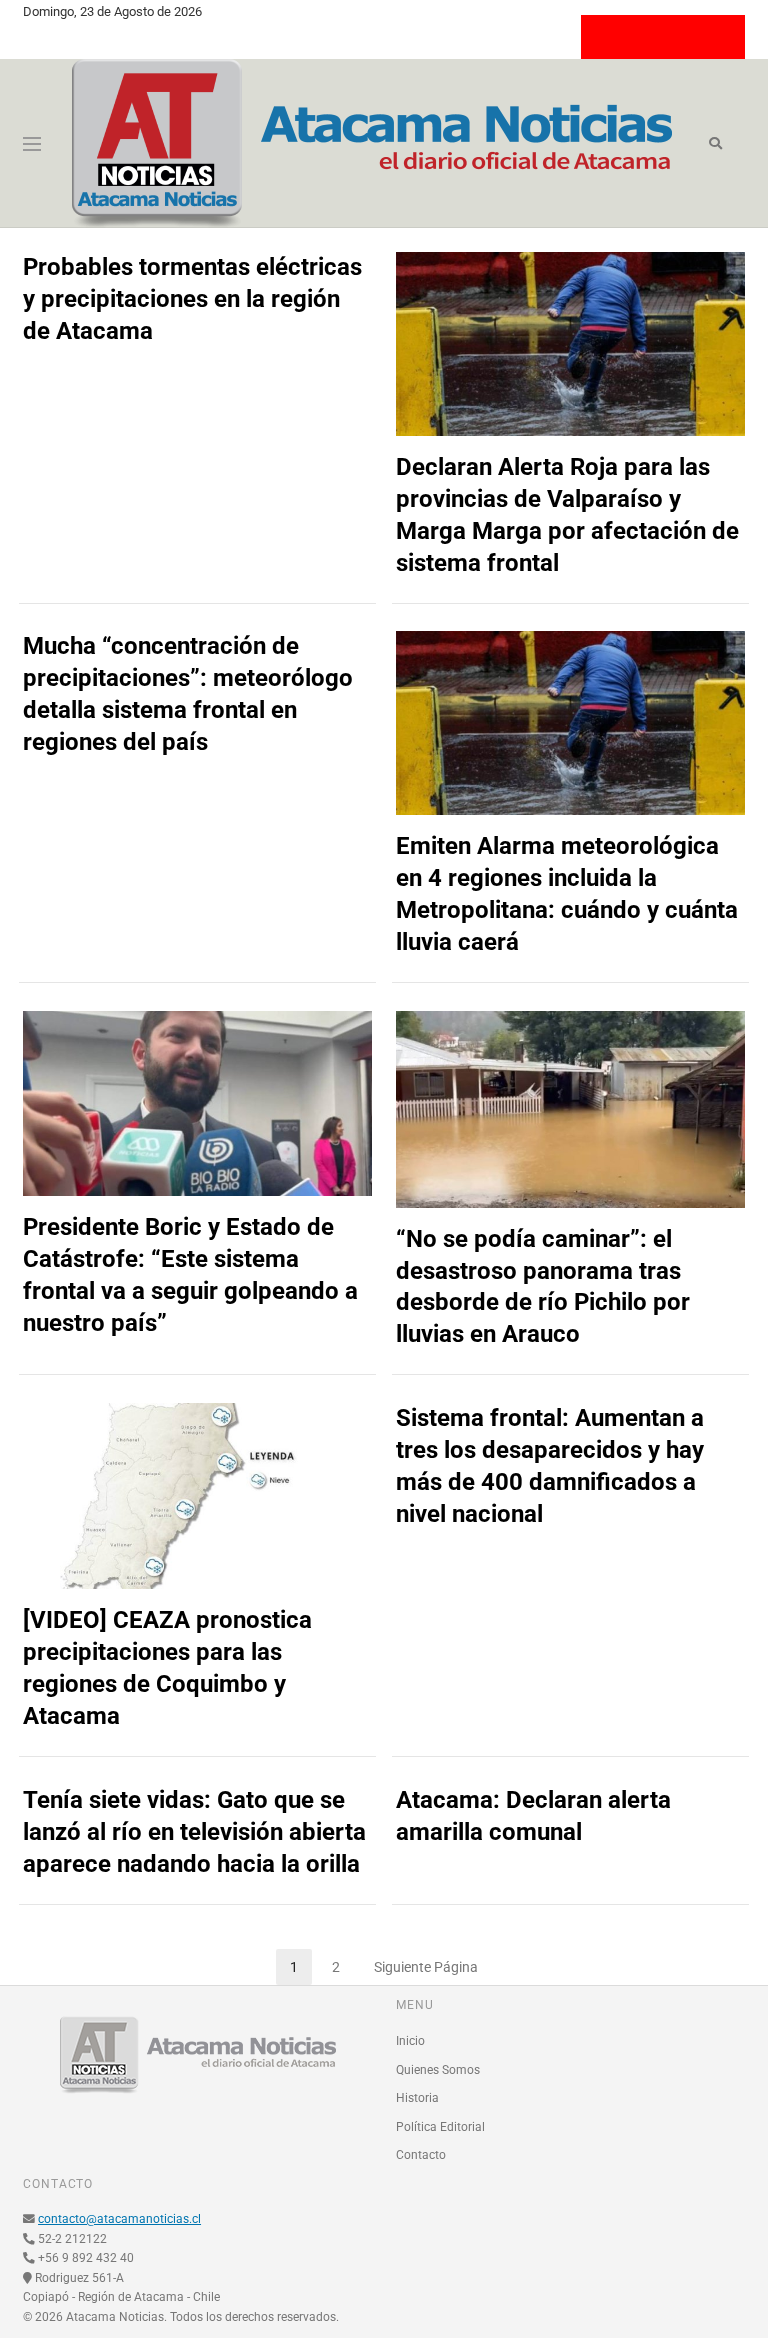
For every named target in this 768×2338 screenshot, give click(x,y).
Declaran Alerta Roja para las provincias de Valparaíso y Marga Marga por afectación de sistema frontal (567, 515)
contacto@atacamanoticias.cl (119, 2219)
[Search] (715, 144)
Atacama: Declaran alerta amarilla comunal (533, 1816)
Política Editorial (440, 2127)
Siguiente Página (426, 1967)
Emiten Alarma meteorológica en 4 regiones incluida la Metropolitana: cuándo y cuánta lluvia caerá (567, 894)
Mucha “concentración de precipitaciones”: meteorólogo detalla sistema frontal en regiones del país (188, 694)
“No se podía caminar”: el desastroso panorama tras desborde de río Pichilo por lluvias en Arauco (543, 1287)
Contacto (421, 2155)
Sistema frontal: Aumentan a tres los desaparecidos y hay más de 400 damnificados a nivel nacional (550, 1466)
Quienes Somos (438, 2070)
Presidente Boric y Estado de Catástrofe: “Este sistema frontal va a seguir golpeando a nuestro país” (190, 1275)
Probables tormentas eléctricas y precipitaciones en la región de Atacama (192, 299)
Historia (417, 2098)
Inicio (410, 2041)
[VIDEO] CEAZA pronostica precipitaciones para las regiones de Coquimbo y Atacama (167, 1668)
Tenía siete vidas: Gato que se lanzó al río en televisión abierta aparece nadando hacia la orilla (194, 1832)
